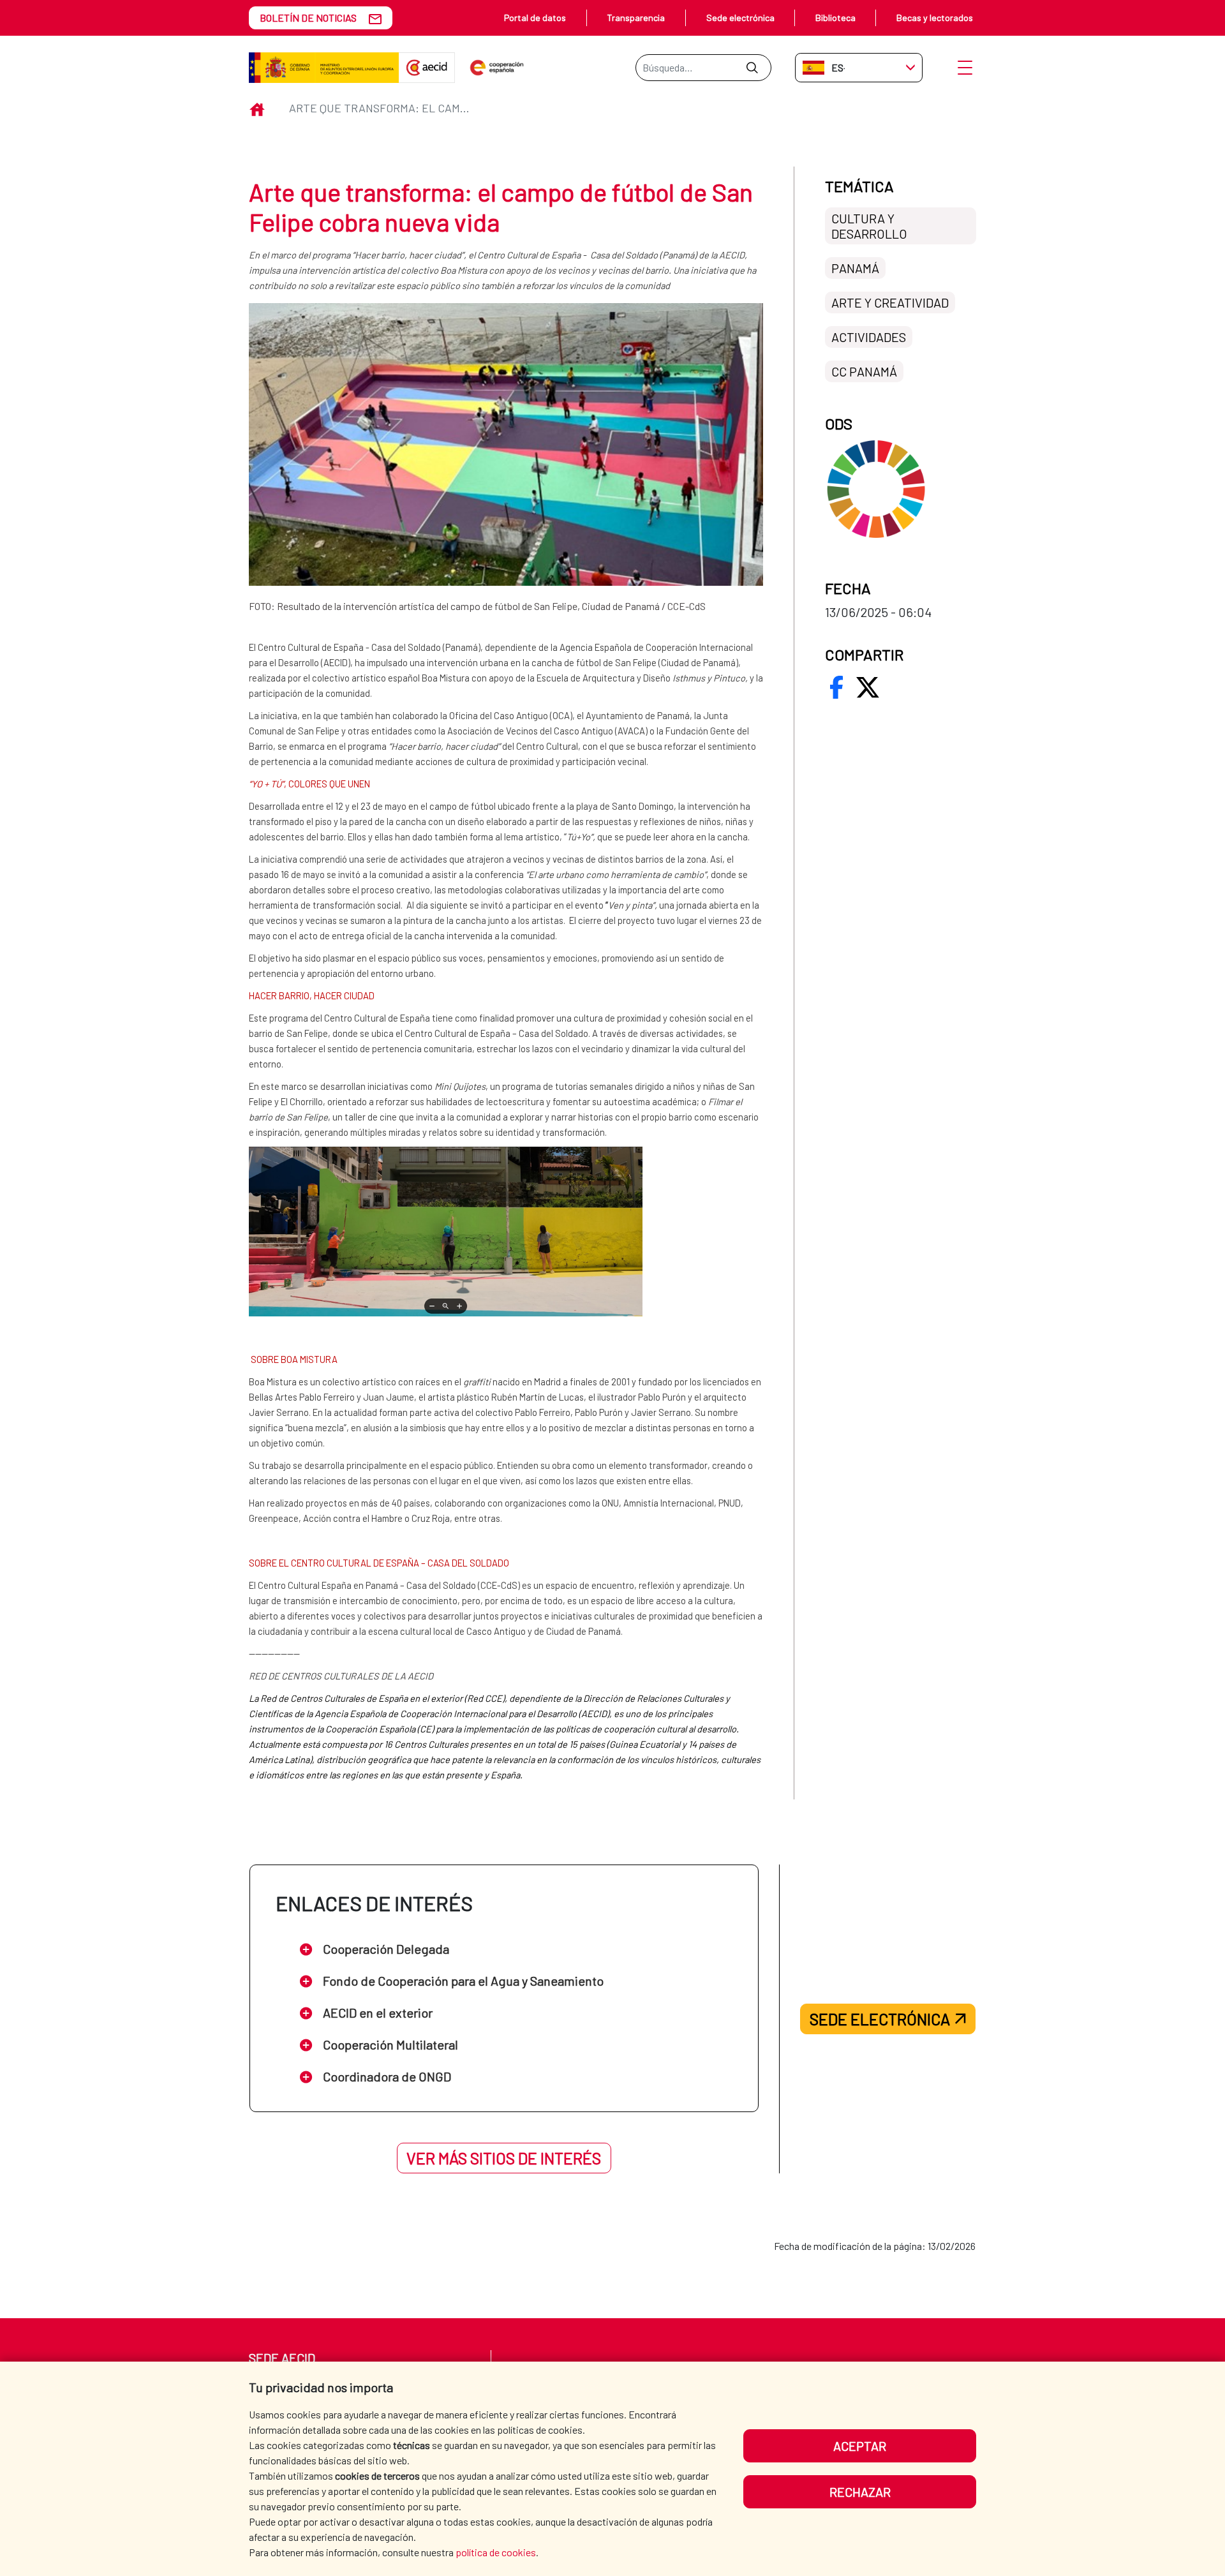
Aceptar (860, 2446)
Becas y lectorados (935, 18)
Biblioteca (835, 18)
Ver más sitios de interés (504, 2158)
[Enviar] (752, 68)
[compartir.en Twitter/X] (868, 687)
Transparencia (636, 18)
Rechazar (860, 2492)
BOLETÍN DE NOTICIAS (308, 18)
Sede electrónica (740, 18)
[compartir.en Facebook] (836, 687)
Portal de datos (535, 18)
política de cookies (496, 2552)
